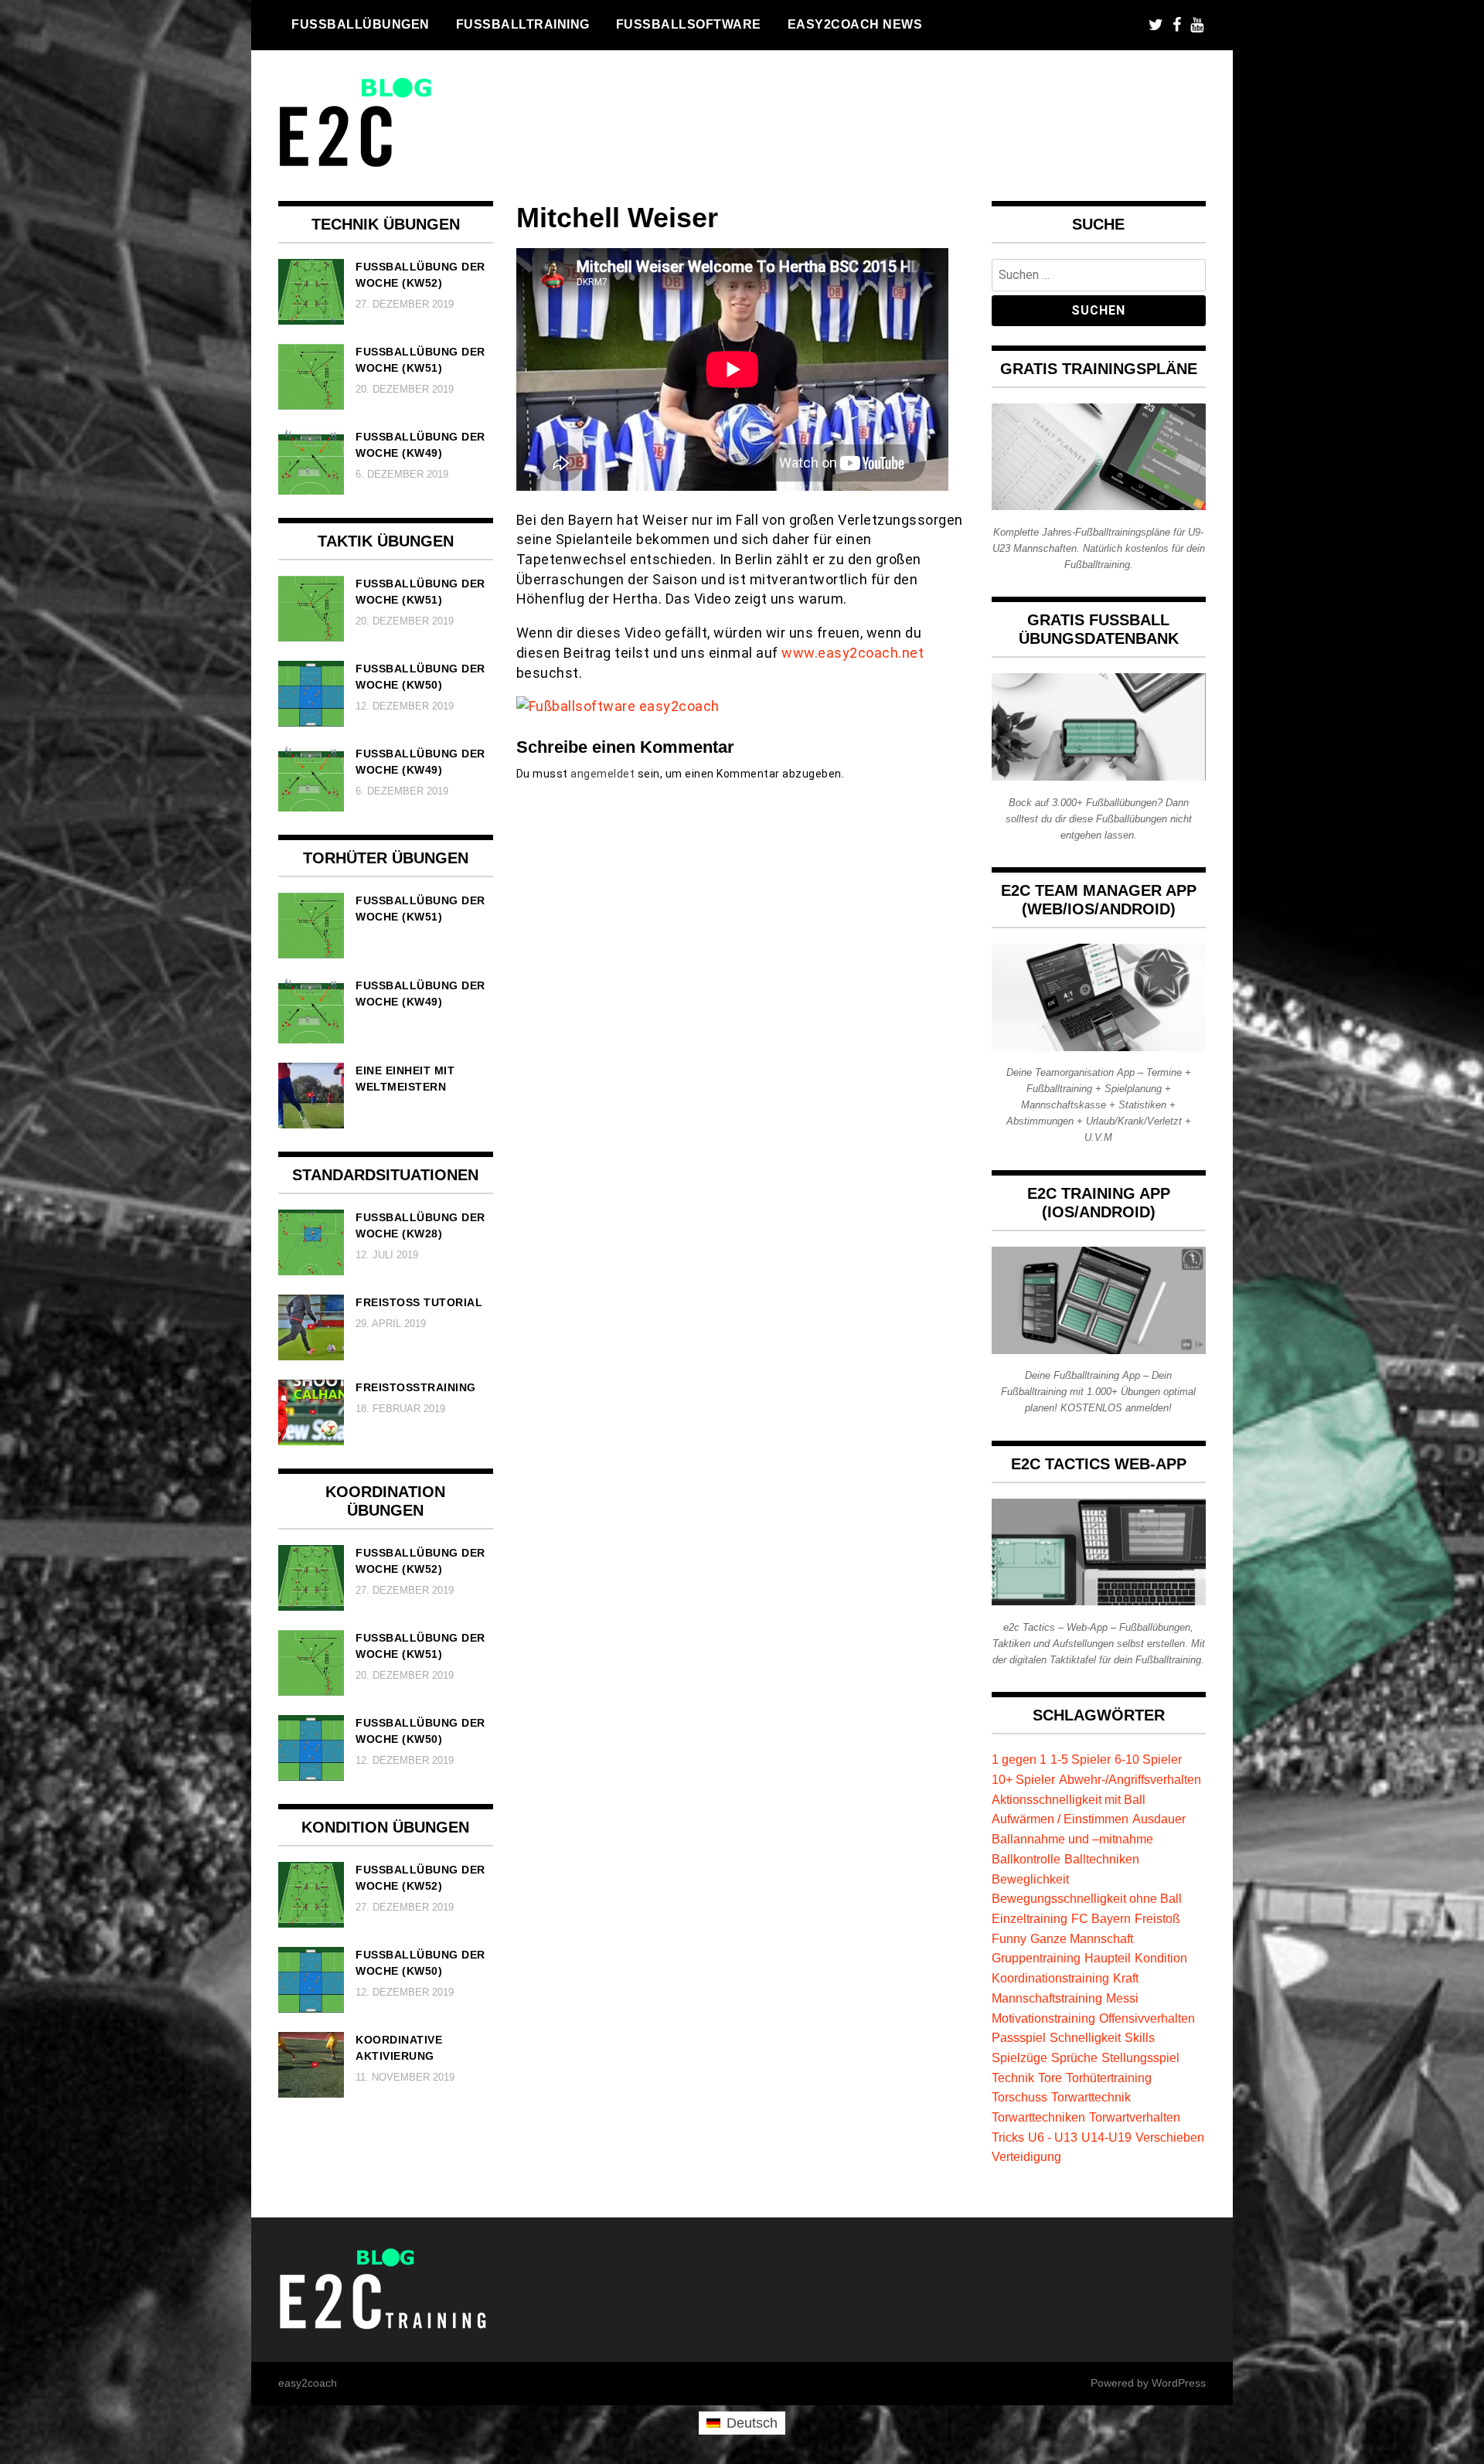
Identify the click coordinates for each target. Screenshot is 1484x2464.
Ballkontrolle (1026, 1859)
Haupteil (1108, 1958)
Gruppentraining (1036, 1958)
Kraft (1126, 1978)
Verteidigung (1026, 2156)
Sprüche (1074, 2057)
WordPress (1179, 2383)
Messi (1122, 1998)
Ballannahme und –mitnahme (1072, 1839)
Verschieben (1170, 2137)
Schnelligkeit (1085, 2037)
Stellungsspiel (1140, 2057)
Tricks (1008, 2137)
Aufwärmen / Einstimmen (1060, 1819)
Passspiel (1019, 2037)
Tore (1050, 2078)
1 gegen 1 (1019, 1759)
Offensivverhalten (1147, 2018)
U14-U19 (1106, 2137)
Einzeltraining (1030, 1918)
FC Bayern (1101, 1918)
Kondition (1161, 1958)
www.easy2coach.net (853, 653)
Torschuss (1019, 2097)
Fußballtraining (523, 24)
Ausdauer (1159, 1819)
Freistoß (1157, 1918)
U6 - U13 (1053, 2137)
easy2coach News (855, 24)
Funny (1009, 1938)
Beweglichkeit (1030, 1879)
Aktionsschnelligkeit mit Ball (1069, 1799)
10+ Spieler (1023, 1779)
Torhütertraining (1109, 2078)
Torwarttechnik (1091, 2097)
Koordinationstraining (1050, 1978)
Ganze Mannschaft (1082, 1938)
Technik (1013, 2078)
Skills (1140, 2037)
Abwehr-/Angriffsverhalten (1130, 1779)
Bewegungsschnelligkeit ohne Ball (1087, 1898)
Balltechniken (1102, 1859)
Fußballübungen (361, 24)
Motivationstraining (1043, 2018)
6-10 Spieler (1148, 1759)
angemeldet (602, 774)
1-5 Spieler (1081, 1759)
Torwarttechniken (1038, 2117)
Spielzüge (1019, 2057)
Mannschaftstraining (1047, 1998)
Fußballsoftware (689, 24)
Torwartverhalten (1135, 2117)
